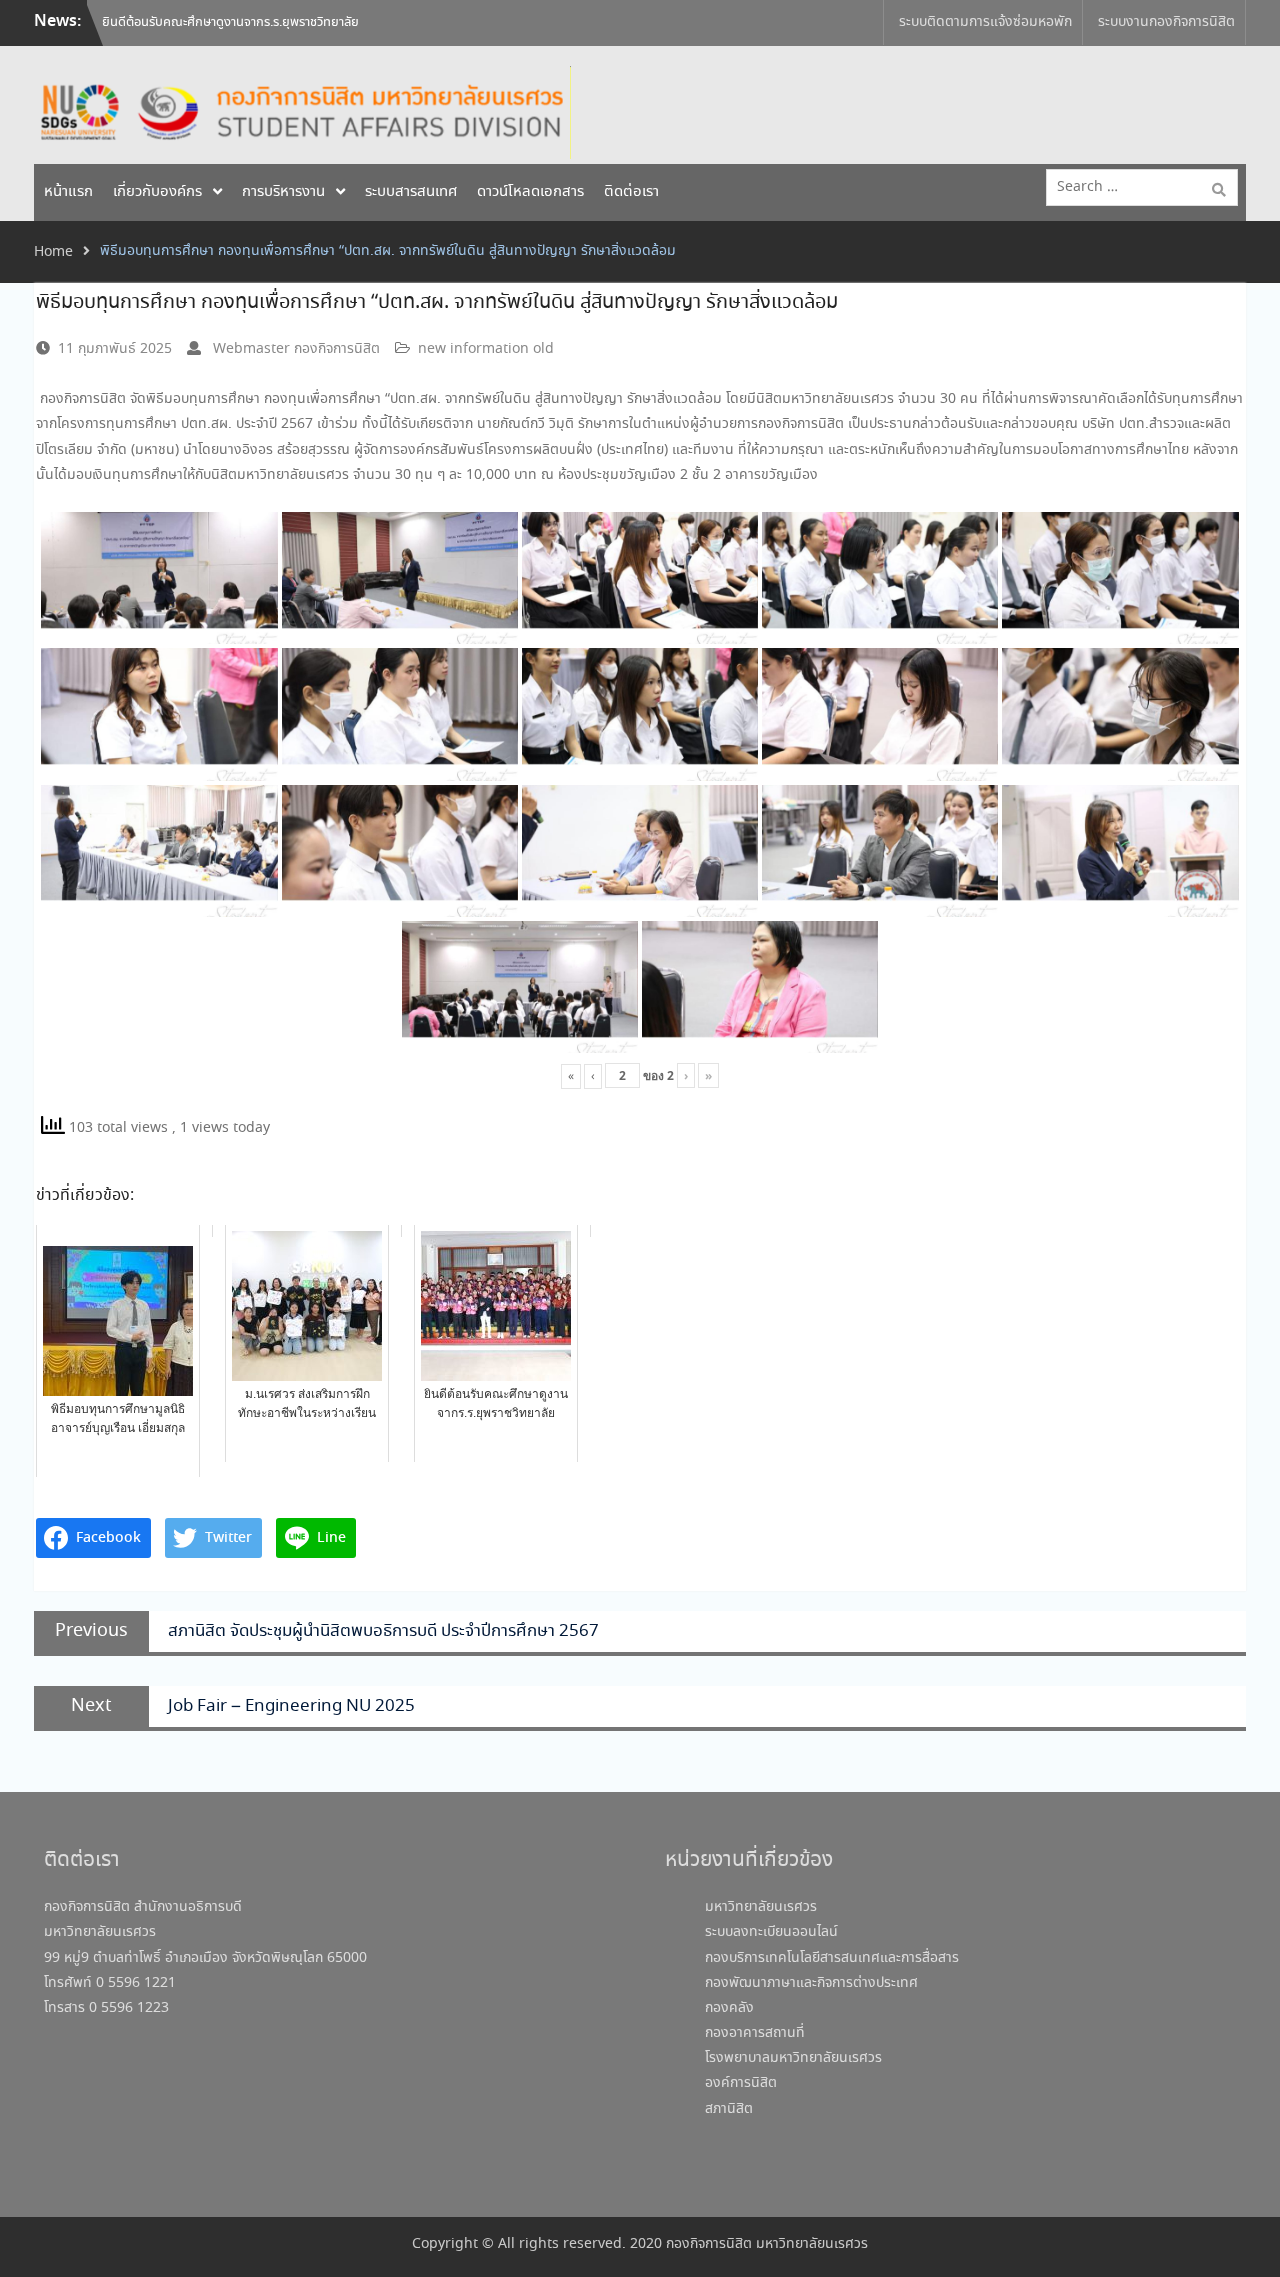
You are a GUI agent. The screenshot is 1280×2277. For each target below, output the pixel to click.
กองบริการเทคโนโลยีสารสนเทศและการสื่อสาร (832, 1958)
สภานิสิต (729, 2109)
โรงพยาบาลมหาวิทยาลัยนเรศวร (793, 2058)
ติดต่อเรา (631, 192)
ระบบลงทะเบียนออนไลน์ (771, 1932)
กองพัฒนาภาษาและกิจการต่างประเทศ (811, 1983)
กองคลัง (729, 2008)
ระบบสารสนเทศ (411, 192)
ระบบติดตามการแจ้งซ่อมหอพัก (985, 22)
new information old (486, 349)
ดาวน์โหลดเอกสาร (530, 192)
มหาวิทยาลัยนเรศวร (761, 1907)
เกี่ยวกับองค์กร (157, 192)
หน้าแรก (68, 192)
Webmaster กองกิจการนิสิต (296, 349)
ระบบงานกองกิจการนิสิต (1166, 22)
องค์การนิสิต (741, 2083)
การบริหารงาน (283, 192)
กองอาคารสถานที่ (755, 2033)
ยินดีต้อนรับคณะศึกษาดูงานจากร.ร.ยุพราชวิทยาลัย (230, 14)
